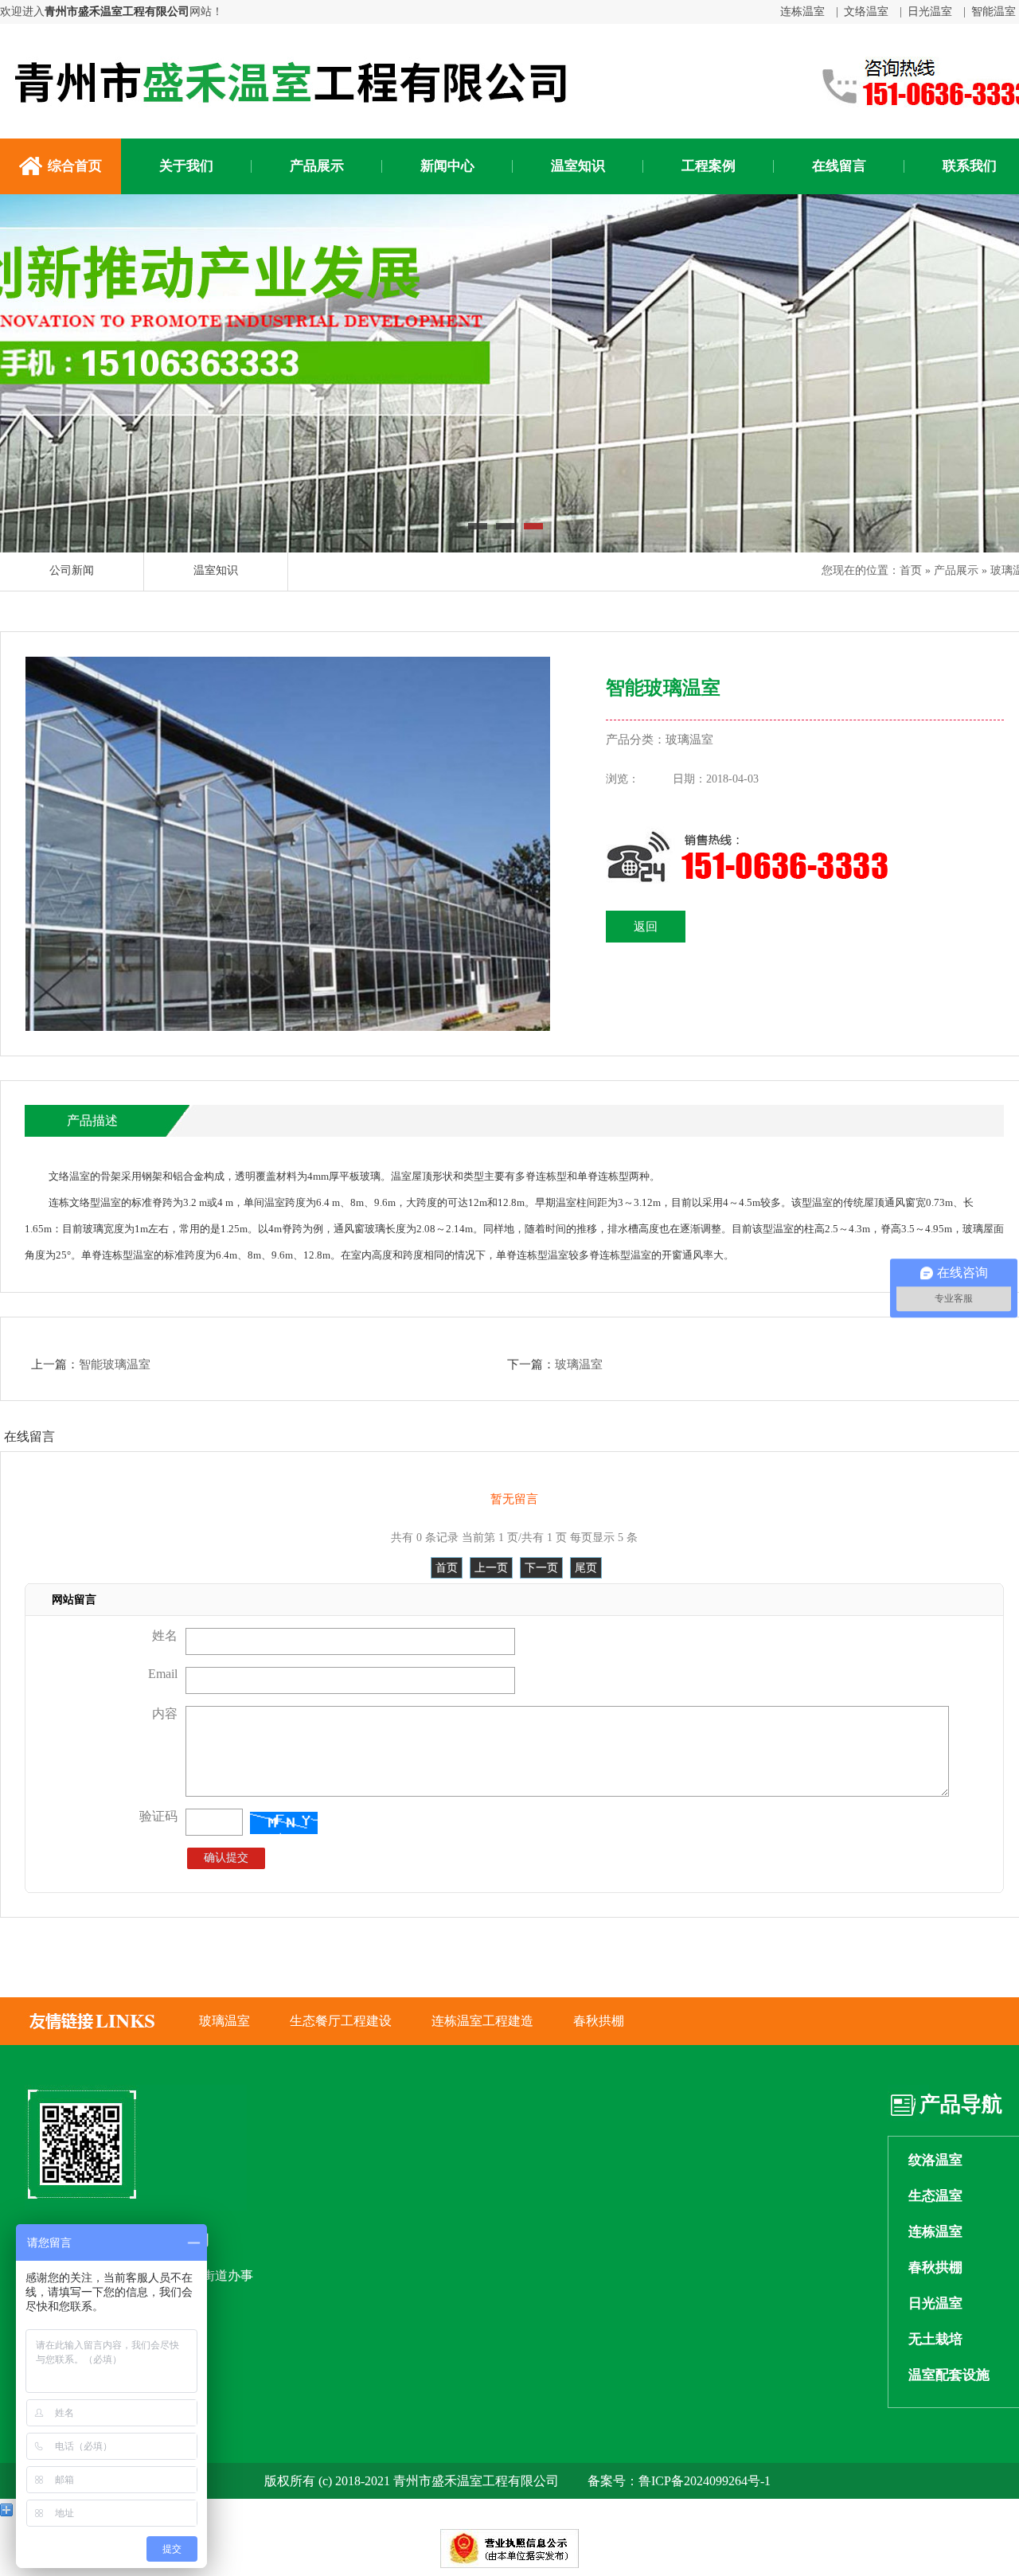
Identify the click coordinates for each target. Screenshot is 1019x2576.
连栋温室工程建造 (482, 2021)
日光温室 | (937, 12)
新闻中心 (447, 166)
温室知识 (578, 166)
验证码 (158, 1816)
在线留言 (839, 166)
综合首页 (75, 166)
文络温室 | (873, 12)
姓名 (165, 1635)
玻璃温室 (579, 1364)
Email (163, 1674)
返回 (646, 927)
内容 (165, 1713)
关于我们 (186, 166)
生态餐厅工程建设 (341, 2021)
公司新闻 (72, 570)
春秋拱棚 (599, 2021)
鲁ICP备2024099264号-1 (705, 2481)
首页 (911, 570)
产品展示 (317, 166)
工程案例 (709, 166)
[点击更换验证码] (284, 1823)
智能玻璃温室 (115, 1364)
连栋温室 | (809, 12)
